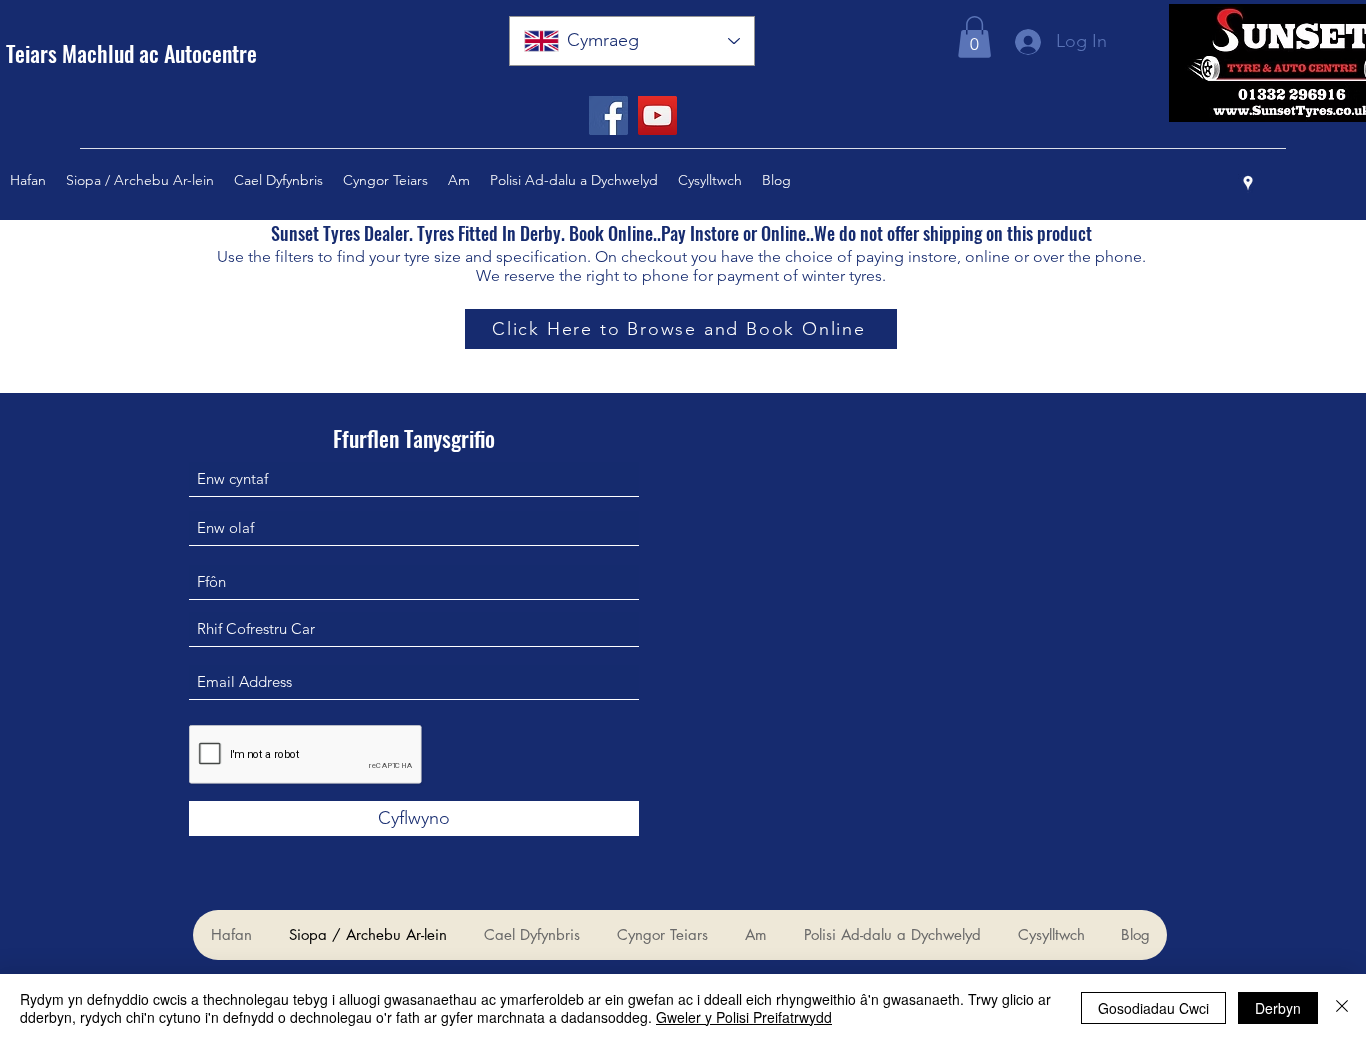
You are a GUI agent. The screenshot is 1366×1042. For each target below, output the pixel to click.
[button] (974, 37)
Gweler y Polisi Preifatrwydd (744, 1017)
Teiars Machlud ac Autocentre (131, 53)
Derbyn (1278, 1008)
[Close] (1342, 1008)
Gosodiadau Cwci (1153, 1008)
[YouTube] (657, 115)
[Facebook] (608, 115)
